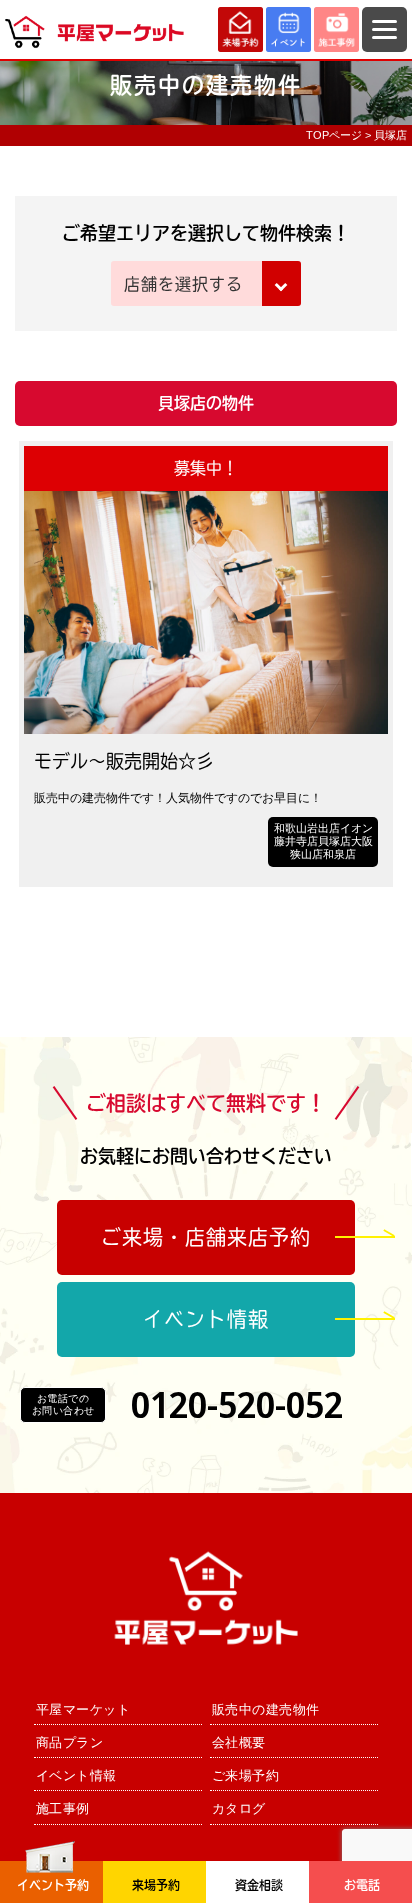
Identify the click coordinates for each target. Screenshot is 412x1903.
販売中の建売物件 (266, 1709)
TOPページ (334, 135)
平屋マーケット (83, 1709)
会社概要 (239, 1742)
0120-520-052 (237, 1404)
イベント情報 (206, 1319)
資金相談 (259, 1885)
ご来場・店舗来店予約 (206, 1237)
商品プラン (70, 1742)
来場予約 (156, 1885)
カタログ (239, 1808)
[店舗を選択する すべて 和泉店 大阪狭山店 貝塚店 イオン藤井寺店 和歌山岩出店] (205, 285)
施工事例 (63, 1808)
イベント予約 (53, 1885)
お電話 (362, 1885)
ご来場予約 (246, 1775)
